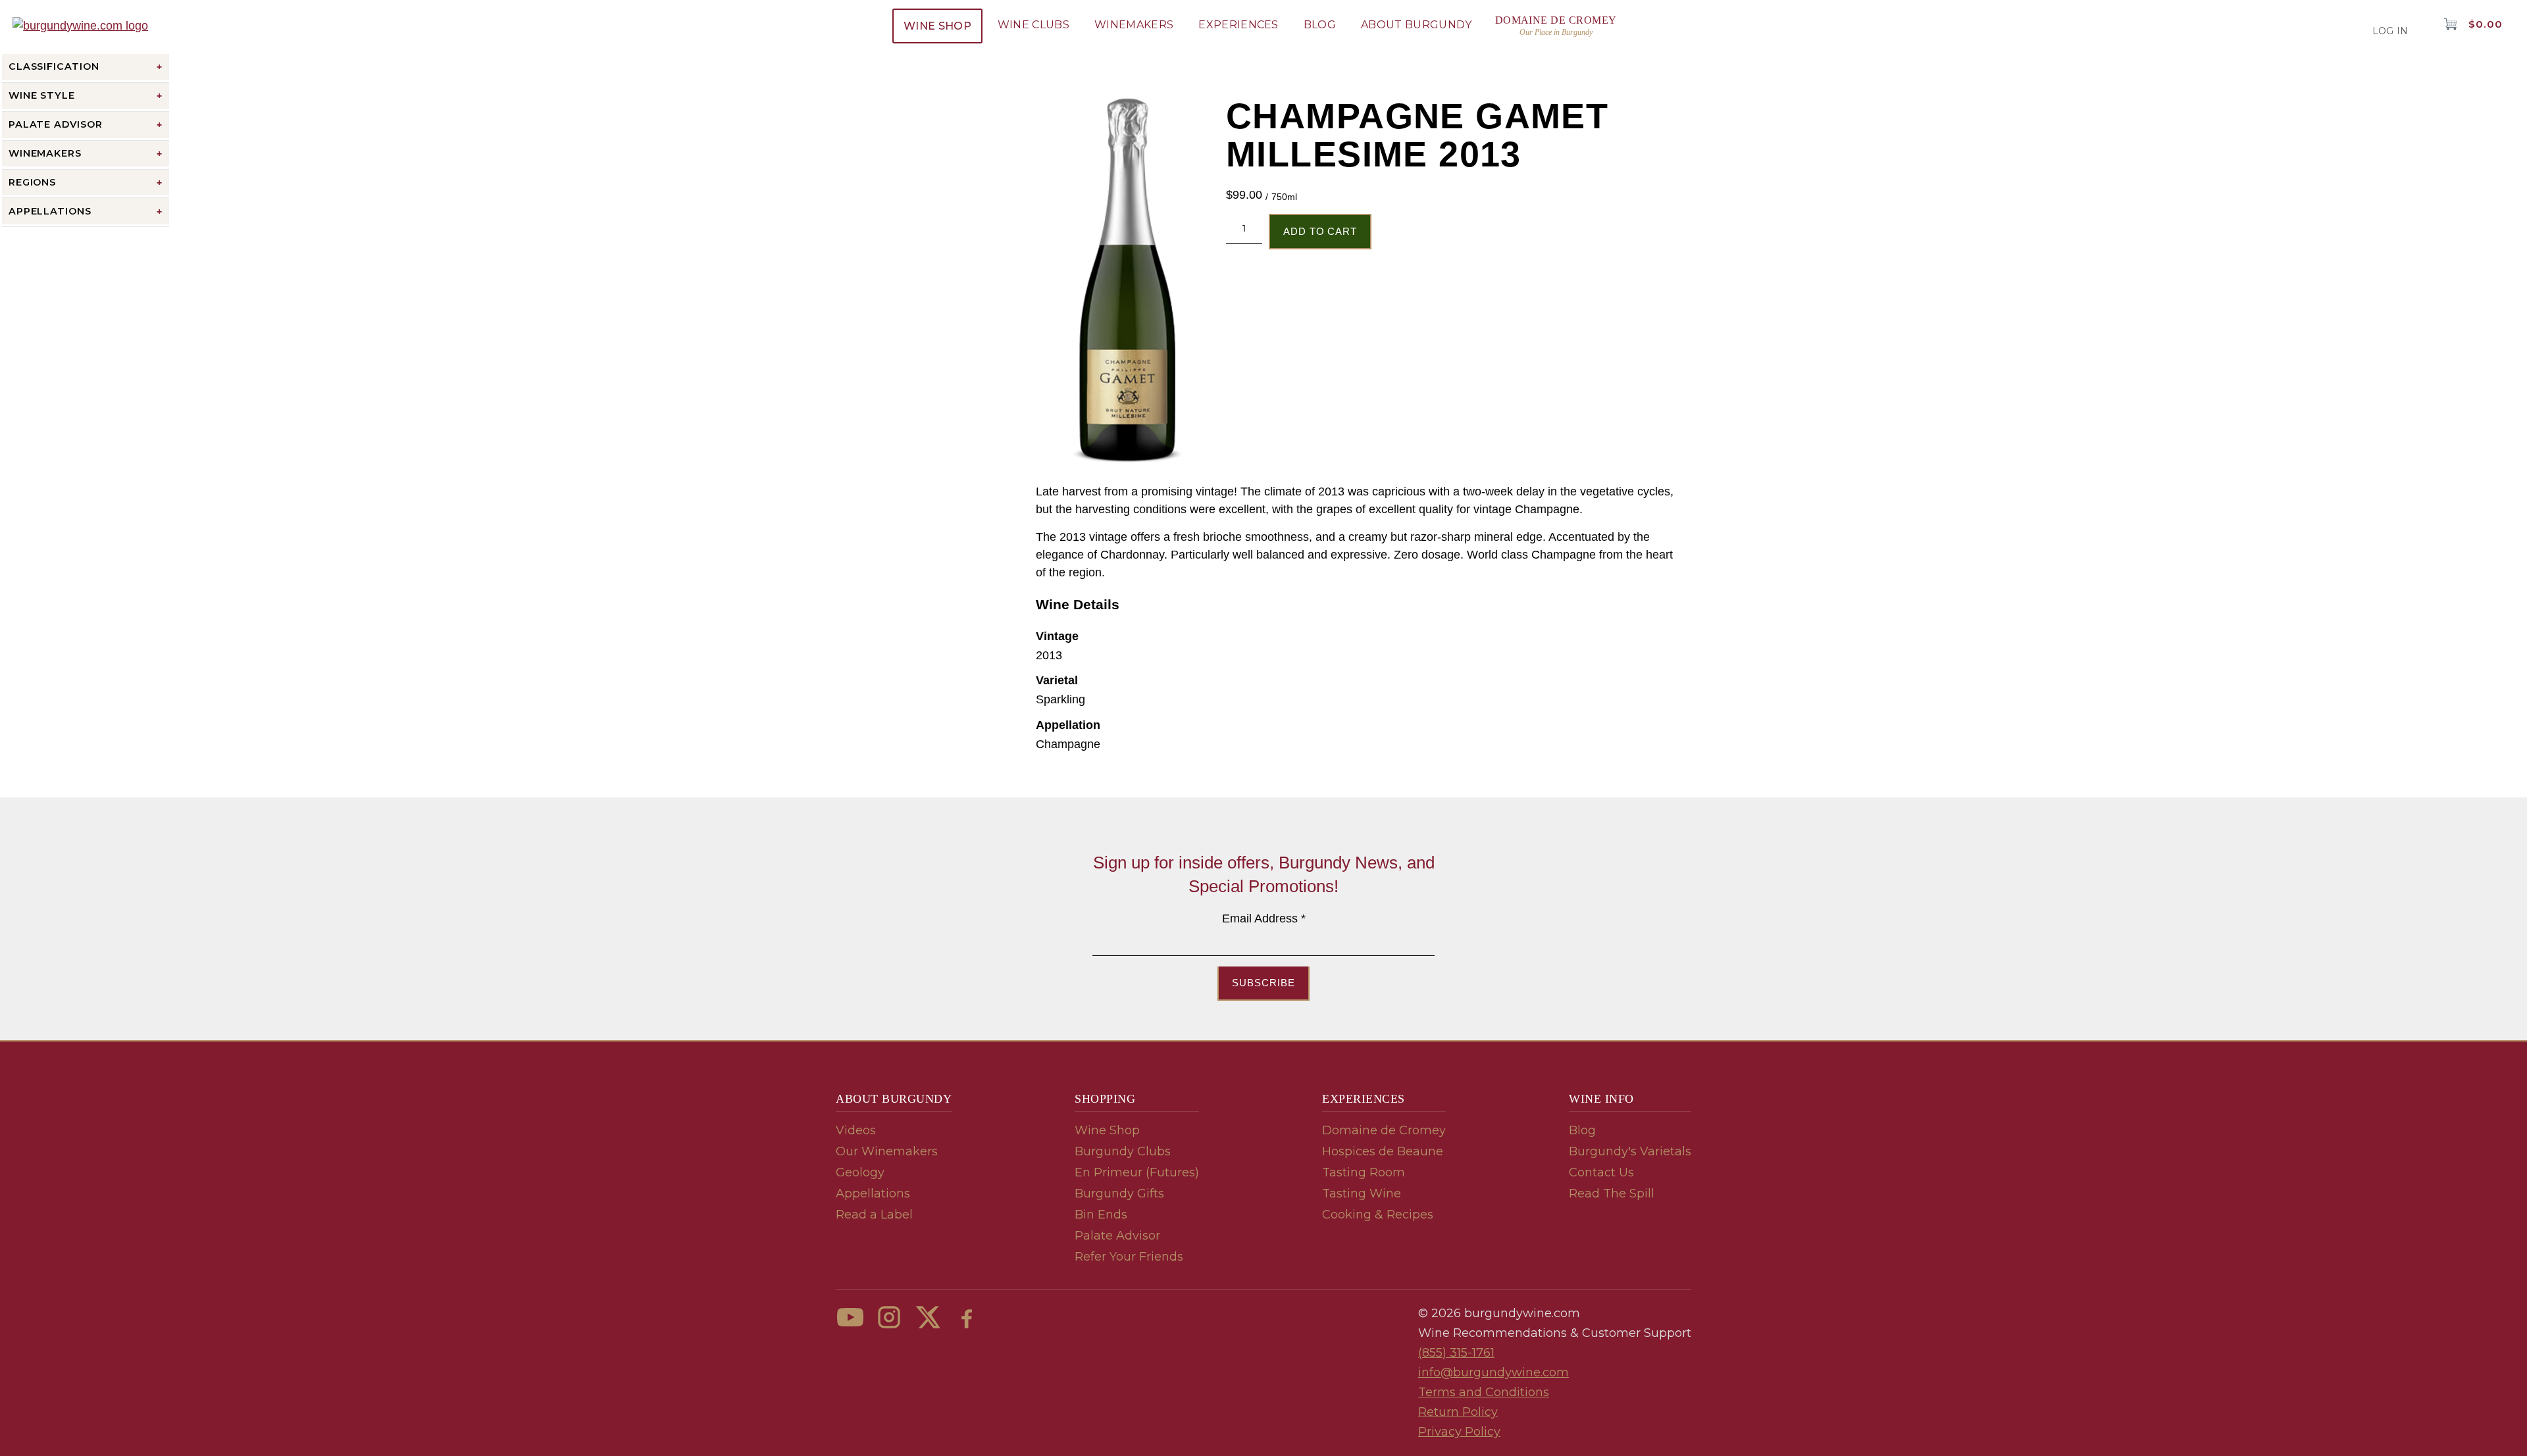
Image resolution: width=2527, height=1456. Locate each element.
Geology (860, 1172)
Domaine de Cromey (1384, 1130)
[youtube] (850, 1317)
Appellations (873, 1193)
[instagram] (889, 1317)
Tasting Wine (1362, 1193)
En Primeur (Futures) (1137, 1172)
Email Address (1264, 918)
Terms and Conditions (1484, 1392)
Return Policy (1458, 1412)
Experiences (1238, 25)
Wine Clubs (1034, 25)
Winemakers (1134, 25)
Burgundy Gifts (1119, 1193)
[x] (928, 1317)
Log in (2390, 31)
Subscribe (1263, 983)
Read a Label (874, 1215)
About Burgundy (1416, 25)
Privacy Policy (1459, 1432)
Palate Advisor (1117, 1236)
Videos (856, 1130)
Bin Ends (1101, 1215)
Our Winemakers (887, 1151)
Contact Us (1601, 1172)
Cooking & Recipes (1378, 1215)
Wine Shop (937, 26)
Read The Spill (1612, 1193)
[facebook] (967, 1317)
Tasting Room (1364, 1172)
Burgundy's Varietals (1630, 1151)
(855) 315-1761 (1456, 1353)
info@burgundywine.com (1493, 1372)
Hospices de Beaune (1383, 1151)
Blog (1320, 25)
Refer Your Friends (1129, 1257)
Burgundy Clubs (1123, 1151)
